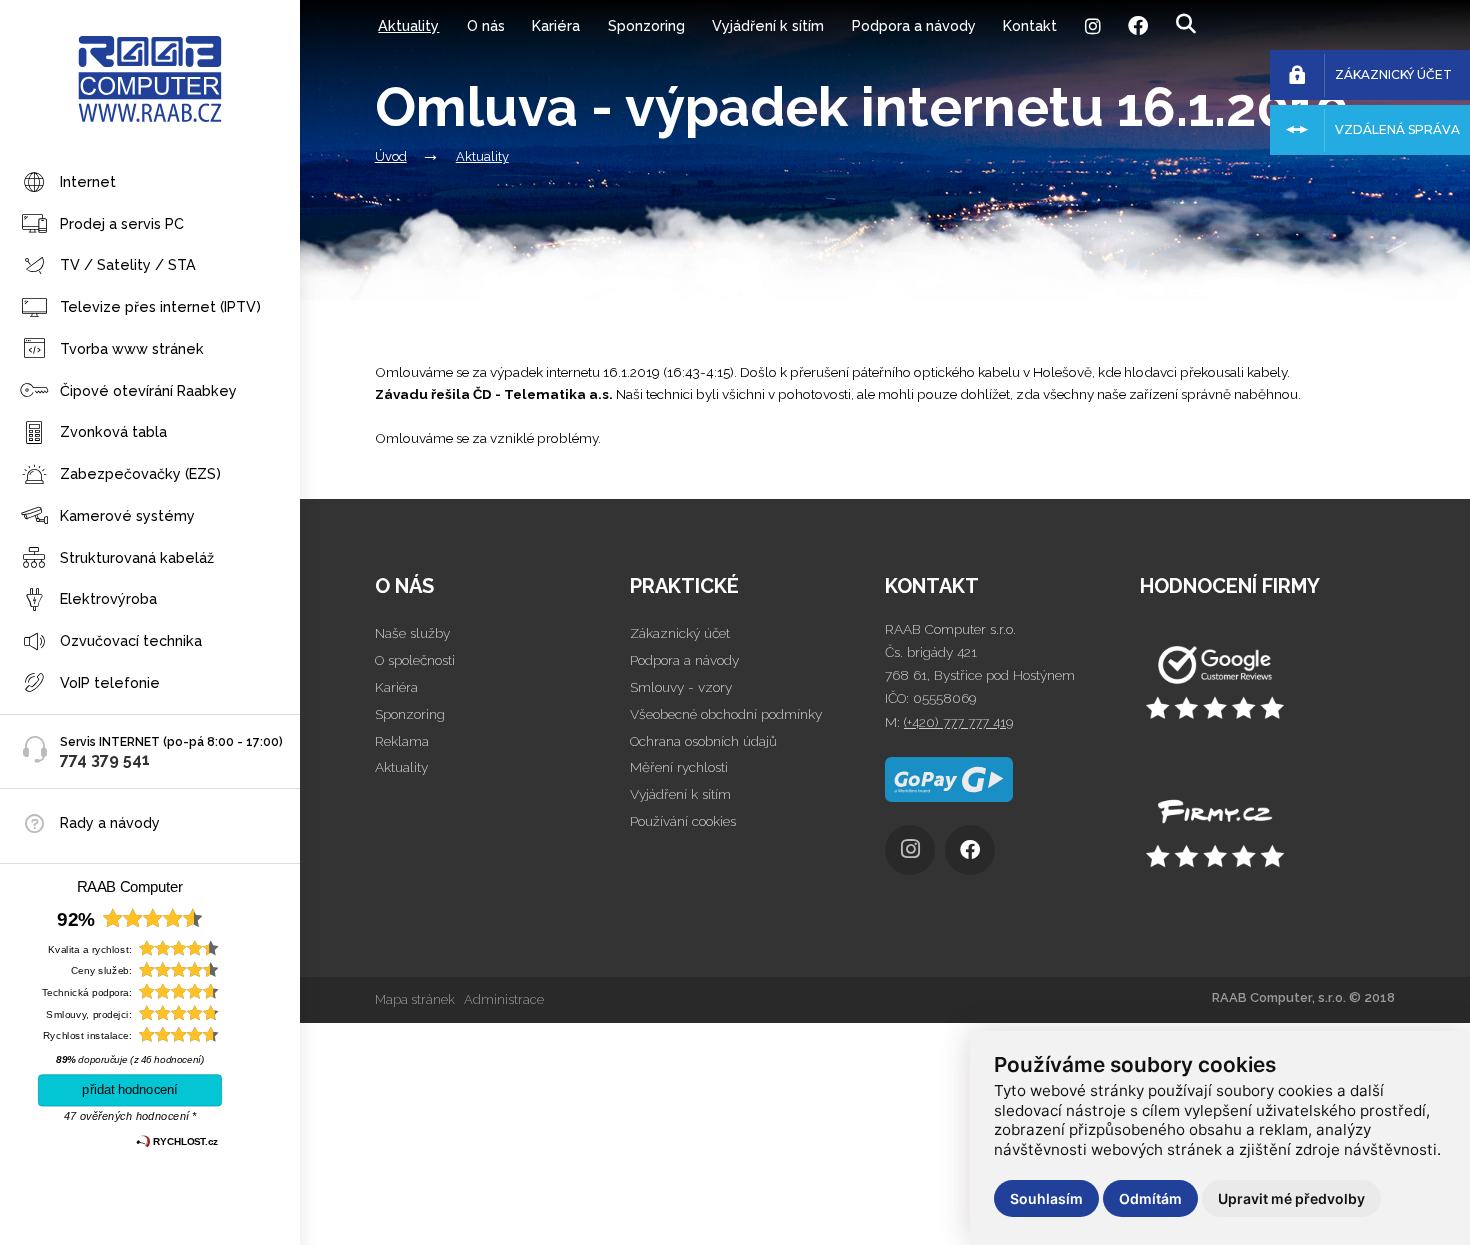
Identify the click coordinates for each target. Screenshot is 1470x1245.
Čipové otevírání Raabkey (148, 390)
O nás (486, 25)
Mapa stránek (415, 999)
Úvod (391, 156)
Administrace (504, 999)
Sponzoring (646, 25)
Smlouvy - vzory (681, 687)
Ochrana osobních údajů (703, 741)
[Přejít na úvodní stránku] (1267, 684)
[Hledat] (1185, 24)
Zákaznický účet (680, 633)
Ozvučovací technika (131, 640)
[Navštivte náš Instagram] (915, 855)
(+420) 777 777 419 (958, 722)
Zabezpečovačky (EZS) (140, 473)
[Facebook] (1137, 26)
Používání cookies (683, 821)
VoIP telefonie (110, 682)
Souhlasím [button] (1046, 1198)
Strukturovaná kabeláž (137, 557)
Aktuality (408, 25)
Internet (88, 181)
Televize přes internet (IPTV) (160, 306)
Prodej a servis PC (122, 223)
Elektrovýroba (108, 598)
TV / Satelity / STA (128, 264)
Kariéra (556, 25)
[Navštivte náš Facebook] (975, 855)
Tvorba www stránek (132, 348)
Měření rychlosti (679, 767)
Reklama (402, 741)
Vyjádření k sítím (768, 25)
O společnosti (415, 660)
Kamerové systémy (127, 515)
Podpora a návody (914, 25)
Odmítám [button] (1150, 1198)
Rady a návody (110, 822)
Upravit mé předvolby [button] (1291, 1198)
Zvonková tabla (113, 431)
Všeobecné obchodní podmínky (726, 714)
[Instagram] (1092, 26)
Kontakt (1030, 25)
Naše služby (412, 633)
